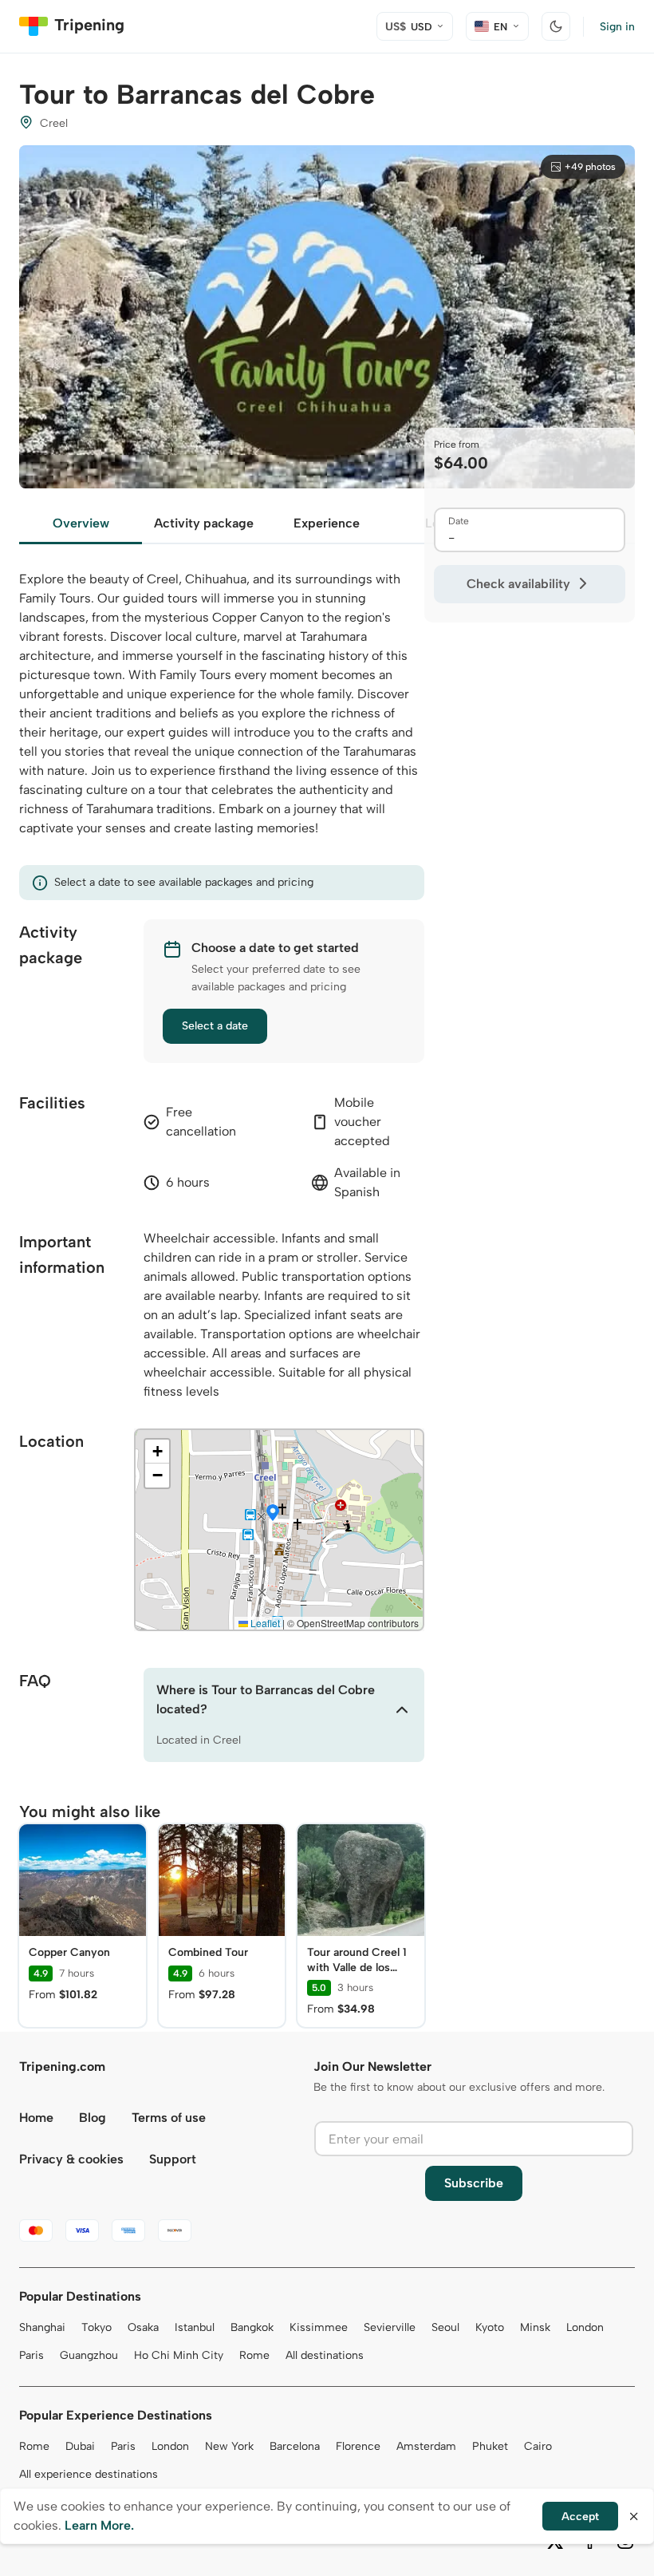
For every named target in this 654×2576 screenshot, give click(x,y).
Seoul (445, 2327)
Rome (254, 2355)
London (585, 2327)
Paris (32, 2355)
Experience (327, 523)
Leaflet (264, 1623)
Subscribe (474, 2183)
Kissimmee (319, 2327)
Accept (580, 2517)
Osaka (143, 2327)
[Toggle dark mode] (556, 26)
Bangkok (252, 2327)
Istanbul (195, 2327)
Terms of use (169, 2118)
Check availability (518, 584)
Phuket (490, 2446)
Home (36, 2118)
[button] (273, 1514)
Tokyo (97, 2327)
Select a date (215, 1026)
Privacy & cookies (71, 2159)
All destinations (325, 2355)
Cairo (538, 2446)
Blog (93, 2118)
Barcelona (295, 2446)
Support (173, 2159)
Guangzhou (89, 2355)
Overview (81, 523)
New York (229, 2446)
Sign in (617, 27)
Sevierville (390, 2327)
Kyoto (490, 2327)
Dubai (80, 2446)
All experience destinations (89, 2474)
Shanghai (42, 2327)
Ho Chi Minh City (179, 2355)
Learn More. (99, 2525)
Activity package (204, 523)
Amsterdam (426, 2446)
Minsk (535, 2327)
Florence (358, 2446)
